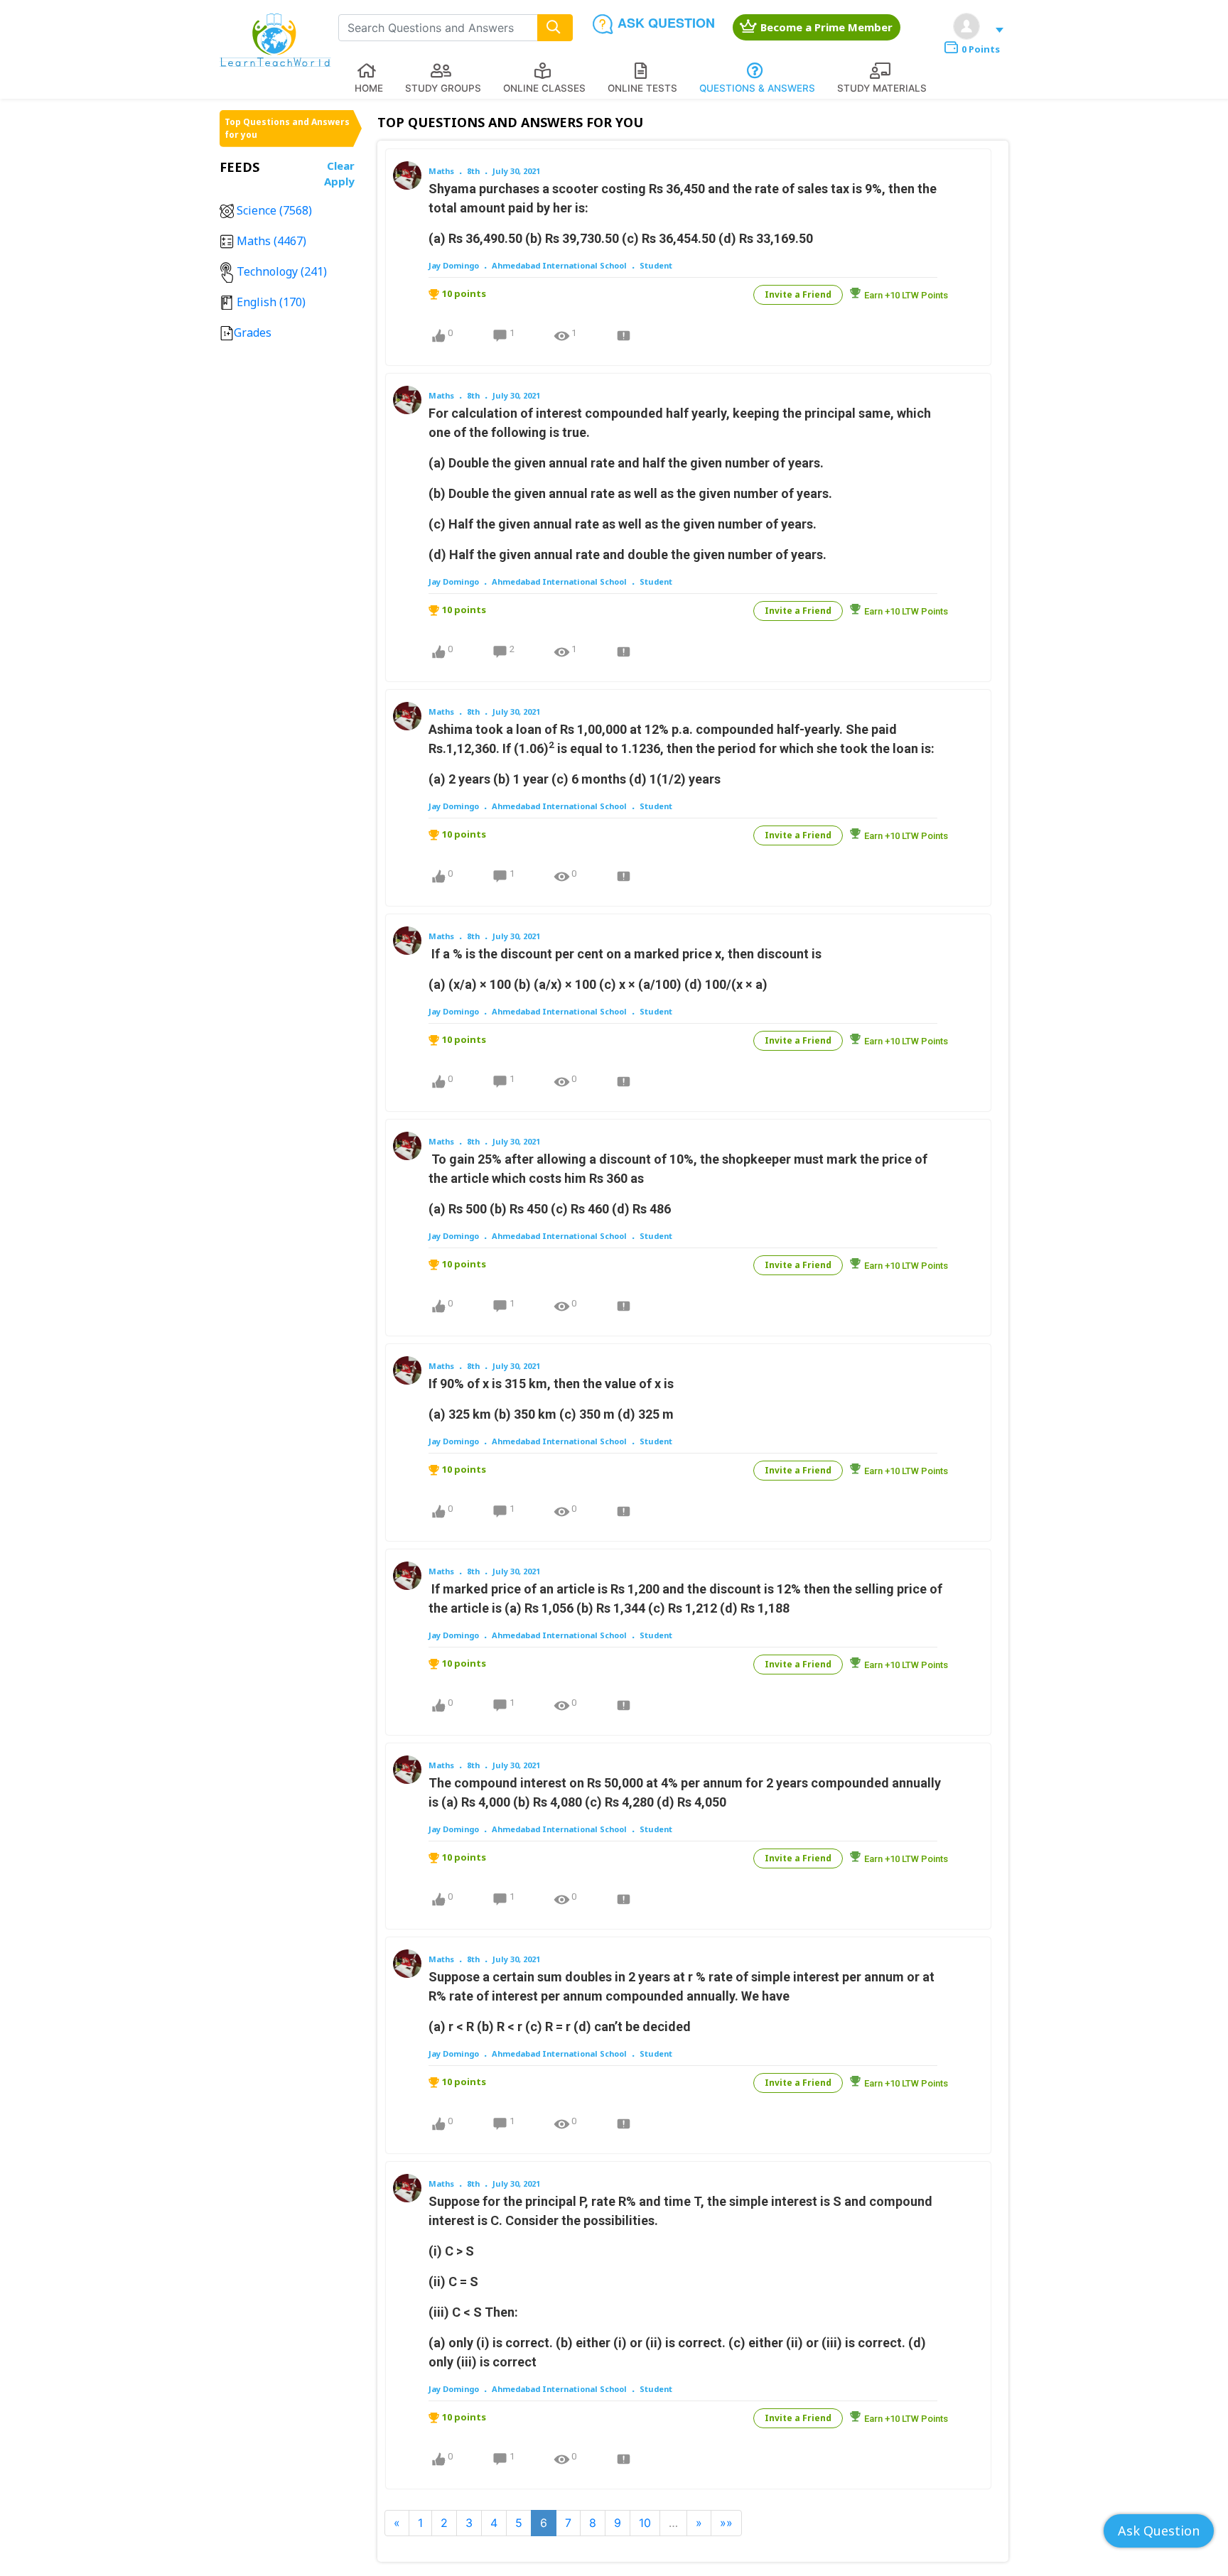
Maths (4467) (270, 241)
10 (645, 2523)
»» (726, 2523)
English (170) (270, 302)
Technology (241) (280, 271)
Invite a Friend (798, 294)
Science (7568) (273, 210)
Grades (253, 332)
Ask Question (1159, 2531)
